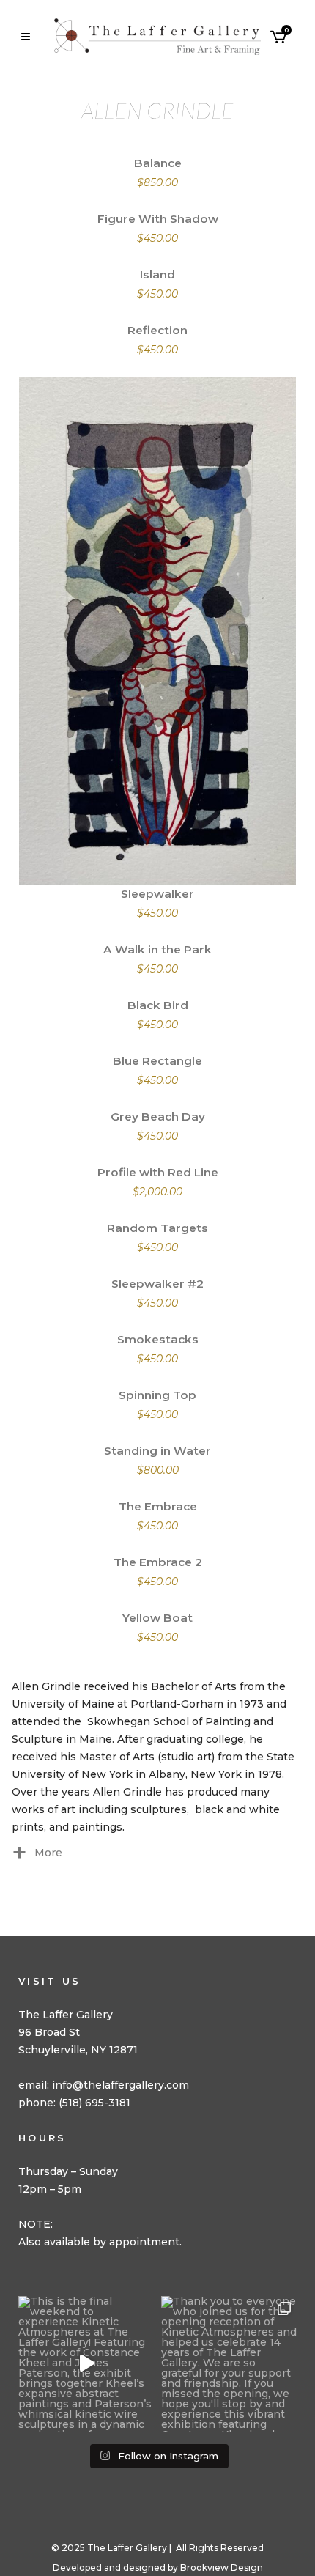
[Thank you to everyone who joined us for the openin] (229, 2364)
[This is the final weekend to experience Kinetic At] (86, 2364)
